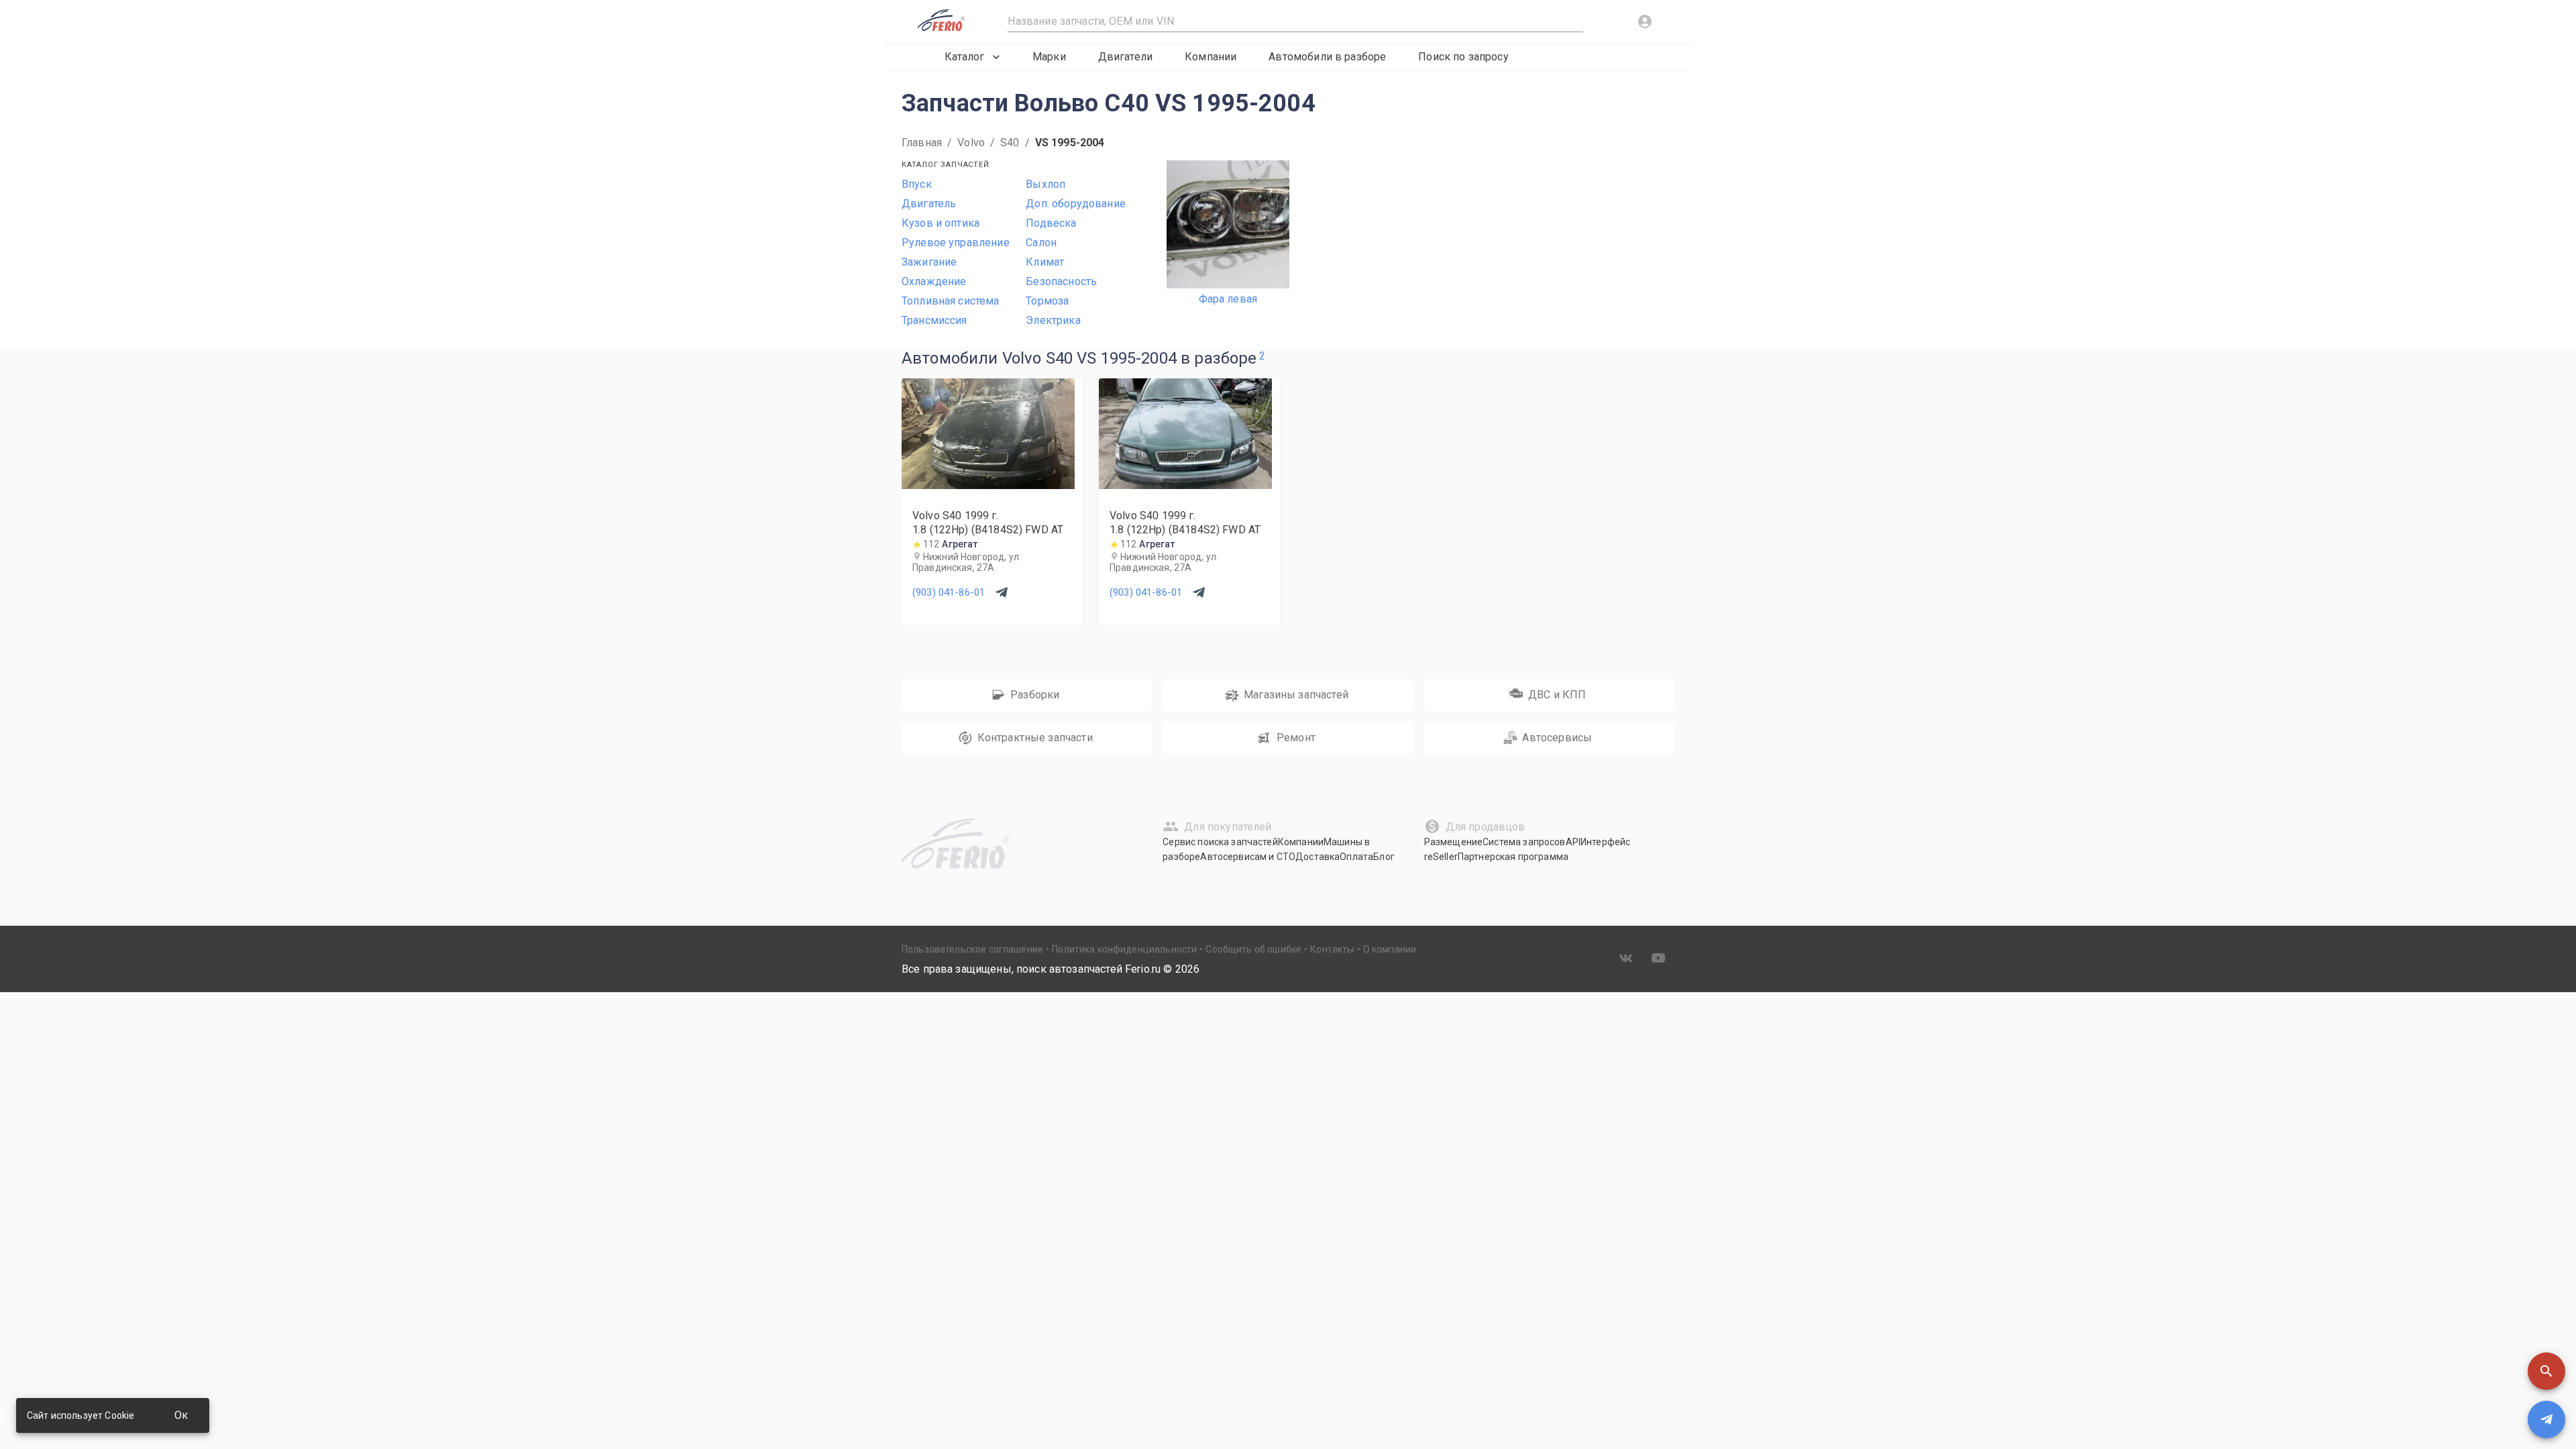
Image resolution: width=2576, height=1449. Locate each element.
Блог (1384, 857)
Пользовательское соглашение (972, 949)
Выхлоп (1045, 184)
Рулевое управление (956, 243)
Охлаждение (934, 281)
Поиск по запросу (1463, 57)
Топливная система (951, 301)
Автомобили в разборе (1327, 57)
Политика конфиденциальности (1124, 949)
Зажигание (929, 262)
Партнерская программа (1513, 857)
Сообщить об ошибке (1253, 949)
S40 (1010, 143)
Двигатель (929, 204)
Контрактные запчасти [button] (1035, 738)
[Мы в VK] (1626, 958)
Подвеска (1051, 223)
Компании (1211, 57)
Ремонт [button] (1296, 738)
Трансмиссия (934, 320)
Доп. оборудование (1076, 204)
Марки (1049, 57)
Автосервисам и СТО (1248, 857)
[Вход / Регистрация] (1645, 21)
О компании (1390, 949)
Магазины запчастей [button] (1296, 695)
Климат (1045, 262)
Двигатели (1125, 57)
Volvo (971, 143)
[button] (2546, 1371)
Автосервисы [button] (1557, 738)
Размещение (1454, 842)
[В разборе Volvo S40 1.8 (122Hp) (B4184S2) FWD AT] (988, 485)
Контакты (1332, 949)
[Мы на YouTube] (1658, 958)
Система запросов (1524, 842)
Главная (922, 143)
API (1573, 842)
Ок (181, 1415)
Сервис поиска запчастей (1220, 842)
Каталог (964, 57)
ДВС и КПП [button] (1557, 695)
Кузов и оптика (941, 223)
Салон (1041, 243)
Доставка (1318, 857)
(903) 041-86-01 (949, 592)
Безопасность (1061, 281)
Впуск (917, 184)
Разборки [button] (1035, 695)
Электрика (1053, 320)
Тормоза (1047, 301)
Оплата (1356, 857)
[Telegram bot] (2546, 1419)
